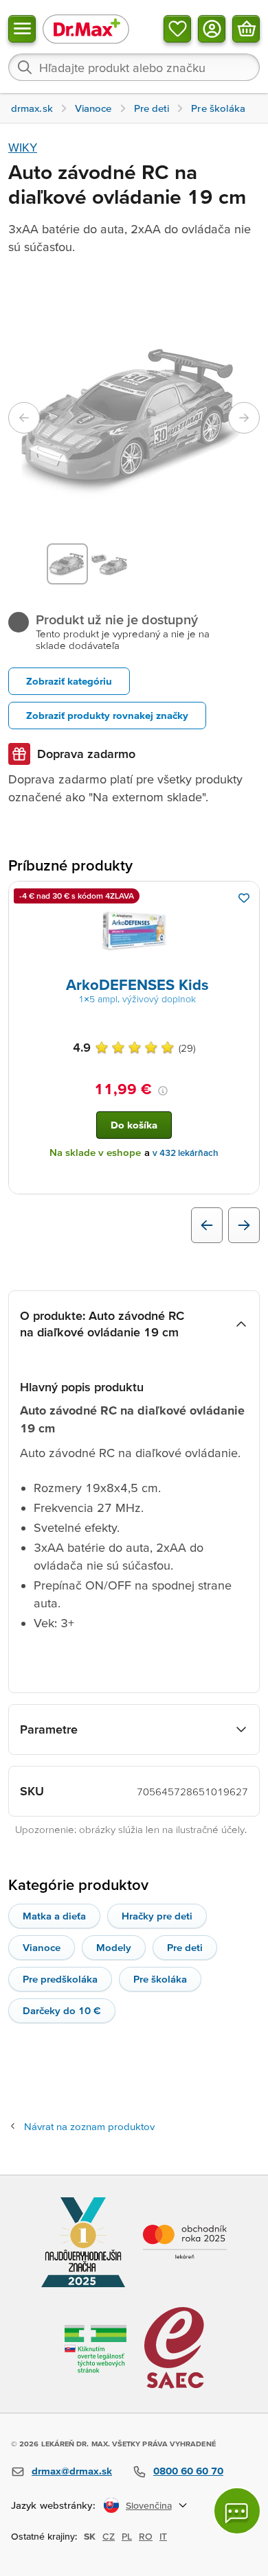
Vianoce (42, 1947)
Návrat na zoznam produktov (89, 2126)
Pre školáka (160, 1979)
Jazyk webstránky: (53, 2505)
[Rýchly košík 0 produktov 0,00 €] (246, 29)
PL (127, 2536)
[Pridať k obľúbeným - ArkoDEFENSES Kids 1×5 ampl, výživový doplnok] (244, 898)
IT (163, 2536)
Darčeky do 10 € (62, 2010)
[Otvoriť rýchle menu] (22, 29)
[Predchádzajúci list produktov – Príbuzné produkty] (207, 1225)
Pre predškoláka (60, 1979)
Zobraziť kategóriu (69, 681)
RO (146, 2536)
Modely (114, 1947)
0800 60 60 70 (188, 2471)
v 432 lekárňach (186, 1153)
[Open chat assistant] (237, 2511)
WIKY (23, 147)
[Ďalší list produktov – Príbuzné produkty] (244, 1225)
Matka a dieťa (54, 1916)
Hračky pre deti (157, 1916)
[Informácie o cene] (163, 1091)
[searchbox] (134, 67)
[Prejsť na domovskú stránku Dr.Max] (86, 28)
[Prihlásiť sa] (212, 29)
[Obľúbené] (177, 29)
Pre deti (185, 1947)
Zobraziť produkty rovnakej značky (107, 715)
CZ (109, 2536)
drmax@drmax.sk (72, 2471)
